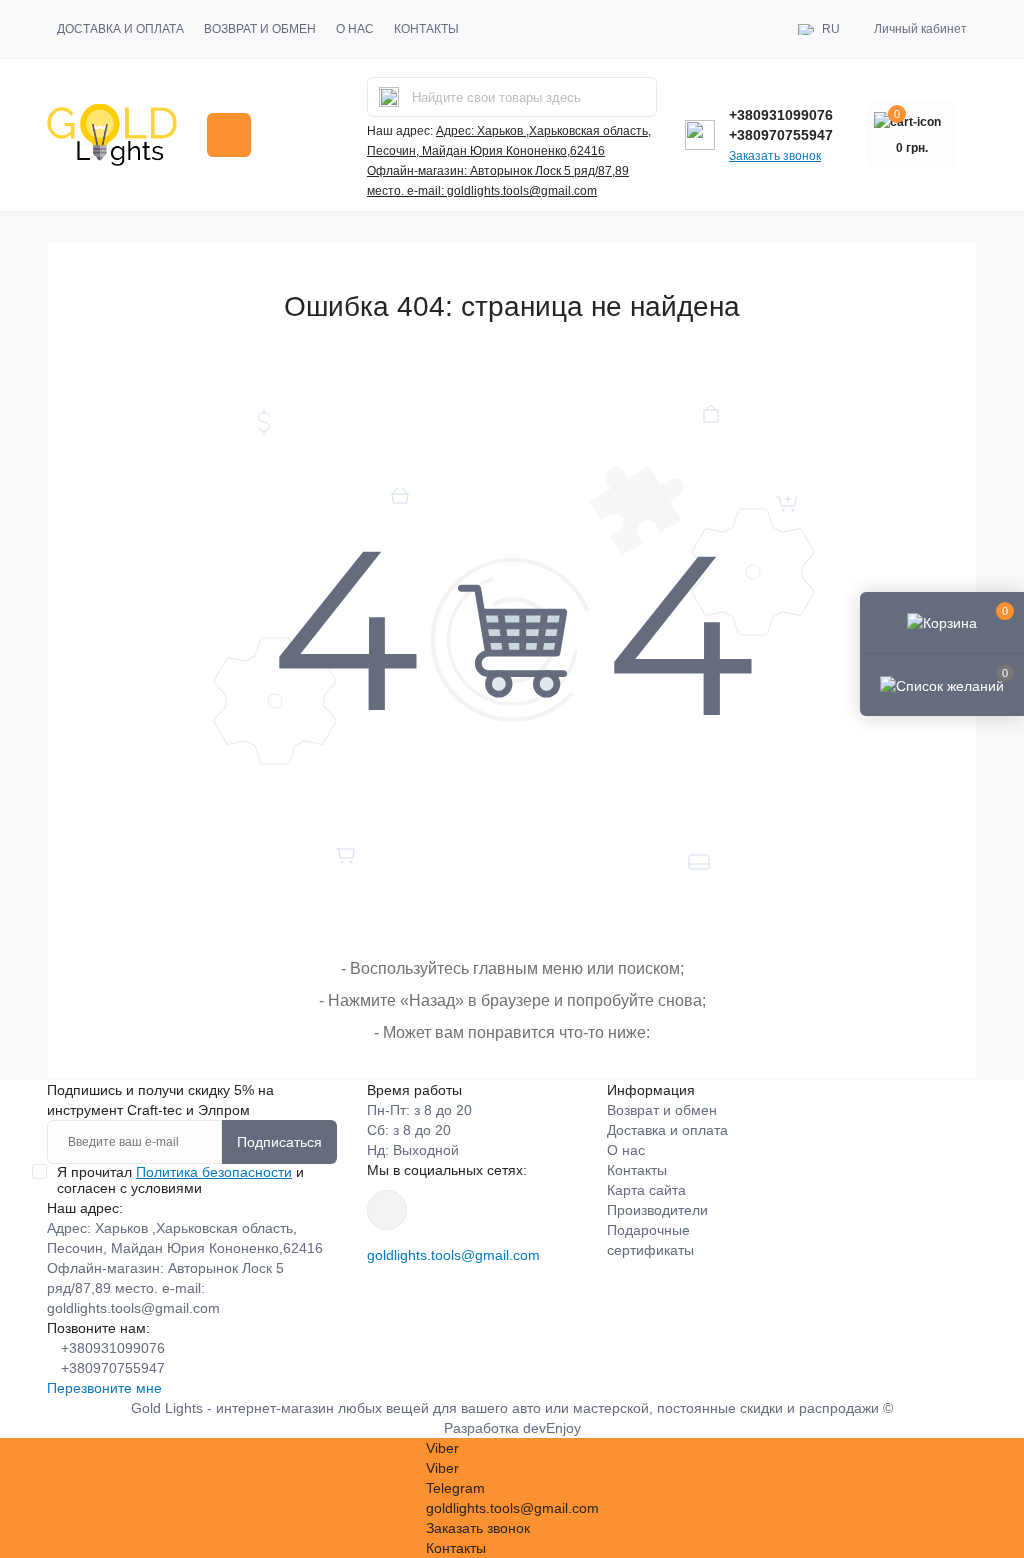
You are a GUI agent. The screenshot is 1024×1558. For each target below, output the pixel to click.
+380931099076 (781, 115)
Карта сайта (646, 1190)
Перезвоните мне (104, 1388)
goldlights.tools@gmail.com (453, 1255)
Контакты (426, 29)
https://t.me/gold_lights (387, 1210)
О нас (355, 29)
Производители (657, 1210)
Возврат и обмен (260, 29)
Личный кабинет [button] (920, 29)
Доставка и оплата (120, 29)
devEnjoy (552, 1428)
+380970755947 (781, 135)
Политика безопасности (214, 1172)
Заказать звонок (775, 156)
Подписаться (279, 1142)
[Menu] (229, 135)
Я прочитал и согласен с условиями (180, 1180)
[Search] (389, 97)
